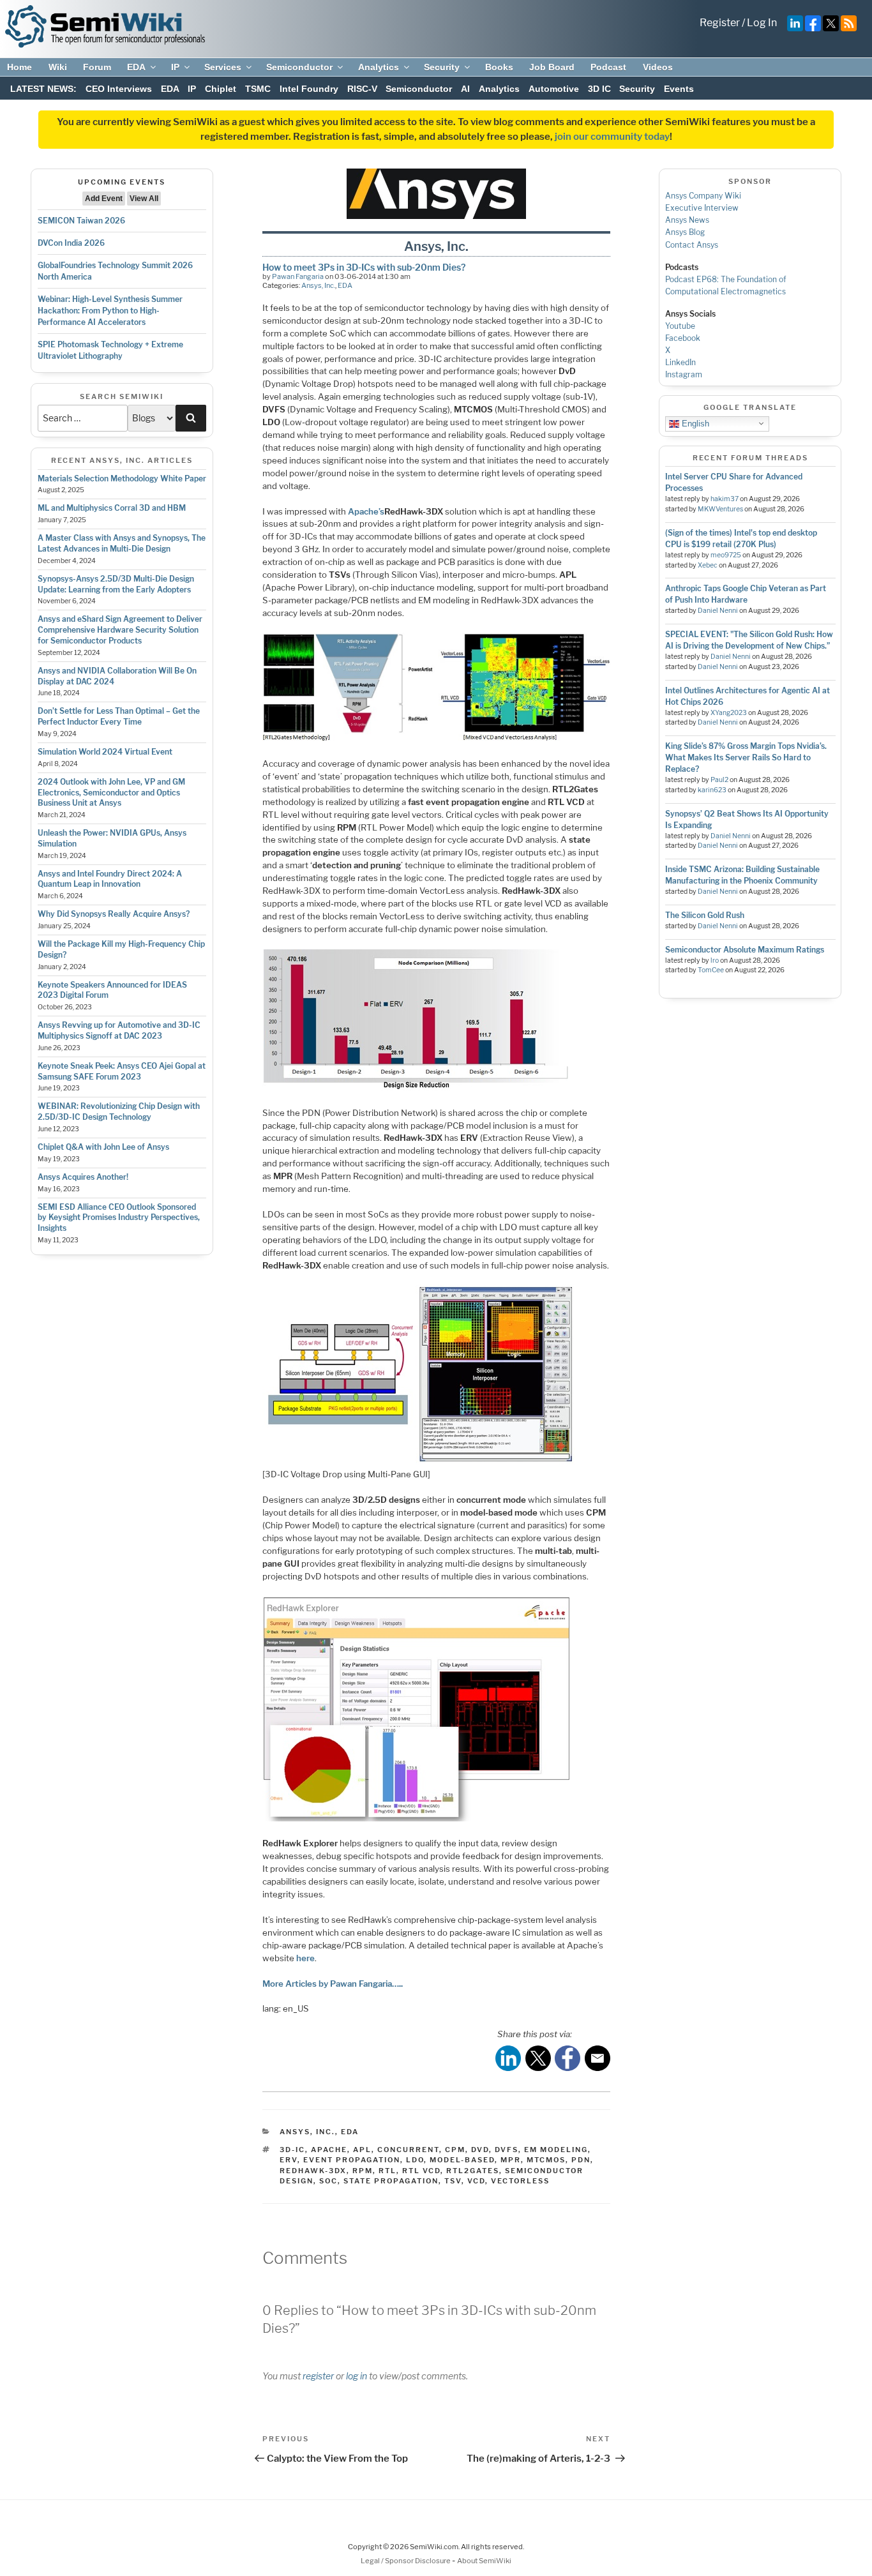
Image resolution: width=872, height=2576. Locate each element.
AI (465, 89)
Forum (97, 67)
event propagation (352, 2160)
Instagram (684, 374)
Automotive (554, 89)
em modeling (556, 2150)
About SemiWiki (484, 2561)
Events (679, 89)
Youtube (680, 326)
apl (362, 2150)
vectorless (520, 2181)
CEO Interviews (119, 89)
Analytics (379, 67)
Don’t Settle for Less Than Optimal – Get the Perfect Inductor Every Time (119, 716)
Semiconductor (299, 67)
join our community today (612, 137)
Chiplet (221, 89)
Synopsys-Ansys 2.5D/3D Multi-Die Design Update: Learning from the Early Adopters (116, 584)
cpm (455, 2150)
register (318, 2376)
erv (289, 2160)
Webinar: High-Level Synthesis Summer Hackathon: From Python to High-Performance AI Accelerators (110, 311)
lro (715, 960)
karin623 (712, 790)
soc (328, 2181)
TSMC (258, 89)
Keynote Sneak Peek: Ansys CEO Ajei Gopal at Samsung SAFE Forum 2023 (122, 1071)
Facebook (683, 338)
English (694, 423)
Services (223, 67)
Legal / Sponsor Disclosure (406, 2561)
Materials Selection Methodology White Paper (122, 478)
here (305, 1958)
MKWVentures (720, 509)
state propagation (391, 2181)
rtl (387, 2171)
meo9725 (726, 555)
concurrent (408, 2150)
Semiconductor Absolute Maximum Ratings (745, 950)
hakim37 (725, 499)
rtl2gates (473, 2171)
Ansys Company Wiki (703, 196)
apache (329, 2150)
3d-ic (292, 2150)
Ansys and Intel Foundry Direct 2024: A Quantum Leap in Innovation (110, 879)
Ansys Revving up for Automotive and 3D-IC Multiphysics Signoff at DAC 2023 (119, 1030)
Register (720, 23)
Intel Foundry (309, 89)
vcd (476, 2181)
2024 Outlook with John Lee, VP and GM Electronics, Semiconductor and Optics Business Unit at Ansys (111, 793)
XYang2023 (729, 713)
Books (499, 67)
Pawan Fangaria (298, 276)
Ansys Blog (685, 232)
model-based (462, 2160)
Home (19, 67)
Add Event (104, 199)
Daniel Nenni (718, 611)
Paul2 (719, 780)
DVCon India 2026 (71, 243)
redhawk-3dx (313, 2171)
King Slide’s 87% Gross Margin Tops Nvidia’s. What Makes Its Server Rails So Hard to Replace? (746, 757)
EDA (136, 67)
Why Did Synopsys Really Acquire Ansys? (114, 914)
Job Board (552, 67)
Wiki (58, 67)
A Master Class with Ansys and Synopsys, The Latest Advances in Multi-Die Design (122, 543)
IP (175, 67)
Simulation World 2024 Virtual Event (105, 752)
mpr (511, 2160)
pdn (581, 2160)
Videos (658, 67)
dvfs (507, 2150)
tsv (453, 2181)
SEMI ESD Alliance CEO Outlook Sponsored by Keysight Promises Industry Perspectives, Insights (119, 1218)
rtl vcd (421, 2171)
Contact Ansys (692, 245)
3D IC (599, 89)
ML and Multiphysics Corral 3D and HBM (112, 508)
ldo (415, 2160)
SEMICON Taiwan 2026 (81, 221)
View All (144, 199)
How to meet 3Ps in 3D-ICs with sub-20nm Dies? (364, 267)
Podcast (608, 67)
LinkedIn (680, 362)
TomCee (711, 970)
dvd (480, 2150)
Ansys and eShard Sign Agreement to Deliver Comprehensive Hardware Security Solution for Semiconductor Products (120, 630)
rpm (363, 2171)
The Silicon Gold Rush (705, 915)
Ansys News (687, 220)
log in (357, 2376)
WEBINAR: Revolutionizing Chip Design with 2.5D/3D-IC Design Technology (119, 1111)
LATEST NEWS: (43, 89)
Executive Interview (702, 208)
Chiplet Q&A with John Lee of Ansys (103, 1147)
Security (442, 67)
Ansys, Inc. (318, 285)
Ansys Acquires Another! (83, 1177)
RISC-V (362, 89)
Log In (762, 23)
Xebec (708, 565)
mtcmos (546, 2160)
